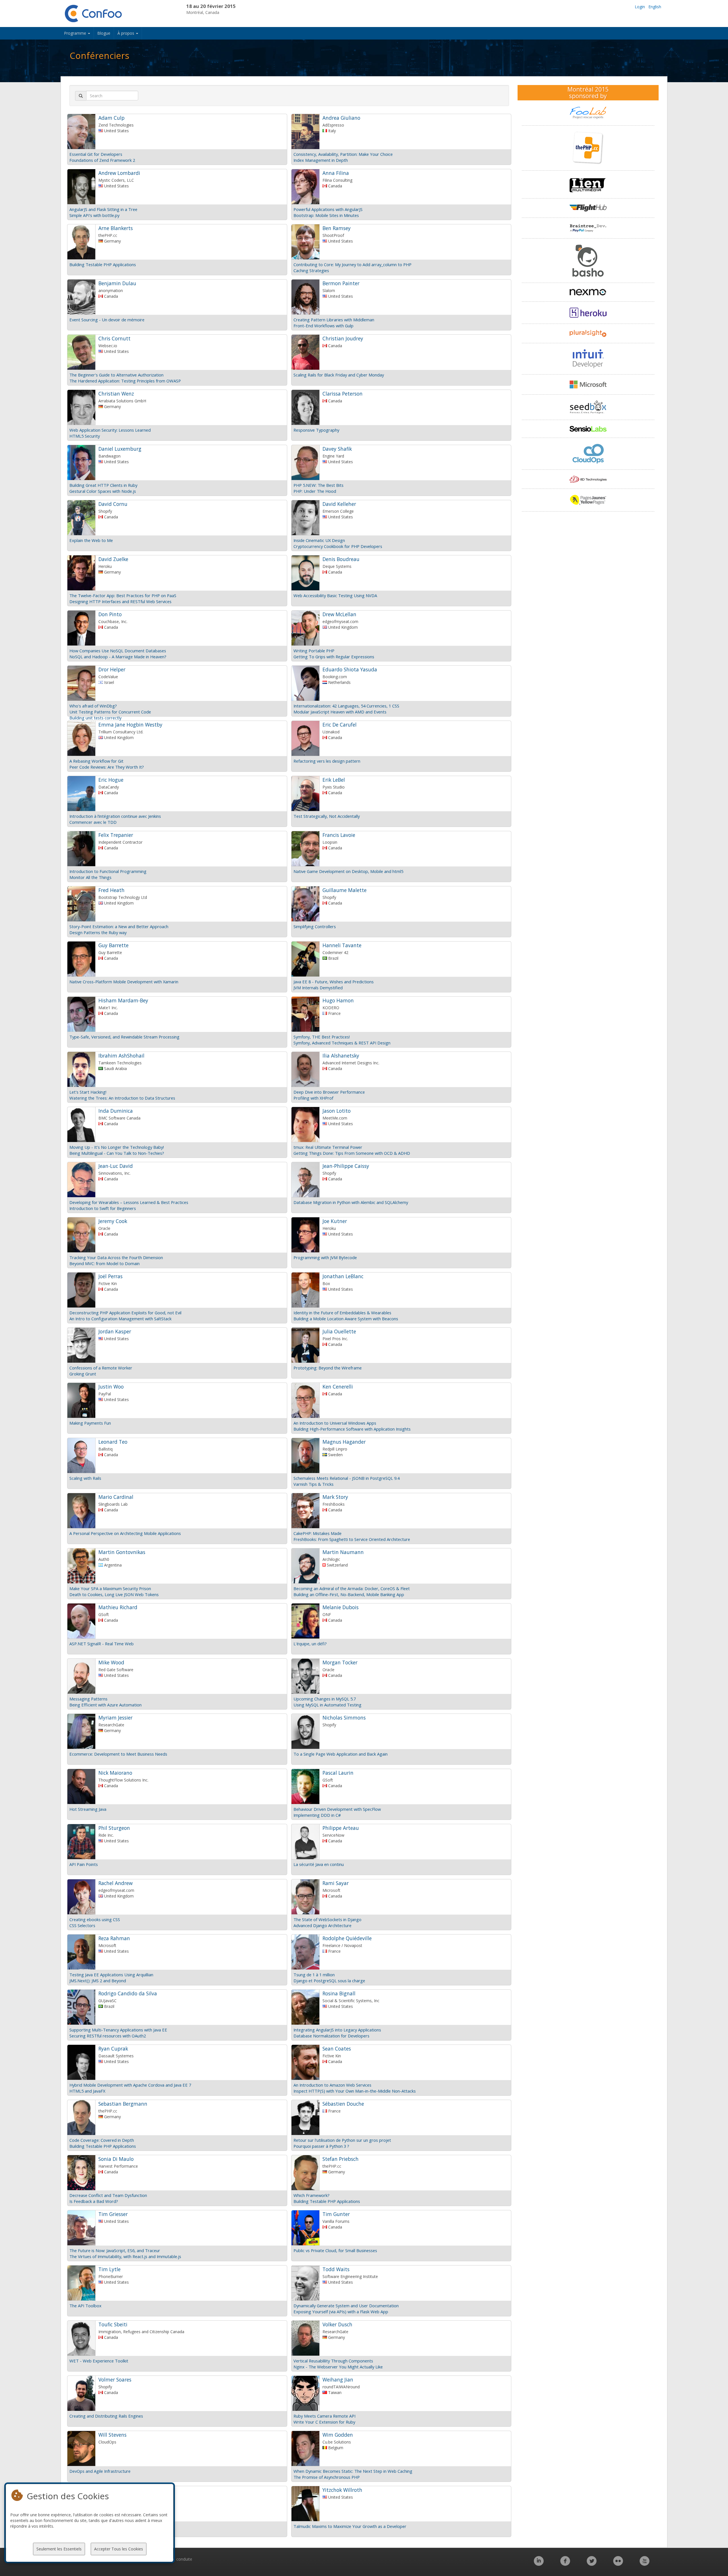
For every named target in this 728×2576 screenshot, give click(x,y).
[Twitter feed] (592, 2564)
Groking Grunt (83, 1374)
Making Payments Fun (90, 1423)
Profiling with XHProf (313, 1098)
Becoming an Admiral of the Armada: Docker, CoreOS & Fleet (352, 1588)
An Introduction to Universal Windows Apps (335, 1423)
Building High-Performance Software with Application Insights (352, 1429)
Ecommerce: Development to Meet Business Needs (118, 1754)
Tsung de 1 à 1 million (314, 1975)
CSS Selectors (82, 1925)
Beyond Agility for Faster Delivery (101, 2526)
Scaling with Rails (85, 1478)
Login (640, 7)
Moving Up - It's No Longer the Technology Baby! (117, 1147)
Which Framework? (312, 2195)
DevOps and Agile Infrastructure (100, 2471)
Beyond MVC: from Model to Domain (105, 1263)
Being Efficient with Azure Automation (106, 1705)
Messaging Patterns (88, 1699)
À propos (126, 33)
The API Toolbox (85, 2306)
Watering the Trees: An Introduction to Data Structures (122, 1098)
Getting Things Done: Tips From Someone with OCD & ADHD (352, 1153)
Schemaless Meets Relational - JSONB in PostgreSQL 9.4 (347, 1478)
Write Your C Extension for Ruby (324, 2422)
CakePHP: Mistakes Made (318, 1533)
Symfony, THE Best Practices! (322, 1037)
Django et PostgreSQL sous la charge (329, 1981)
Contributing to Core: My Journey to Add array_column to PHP (352, 264)
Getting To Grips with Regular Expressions (334, 657)
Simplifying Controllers (315, 926)
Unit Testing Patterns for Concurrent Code (110, 712)
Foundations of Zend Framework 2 (102, 160)
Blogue (104, 33)
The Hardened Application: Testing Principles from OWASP (125, 381)
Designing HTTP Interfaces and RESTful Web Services (120, 601)
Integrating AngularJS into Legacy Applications (337, 2030)
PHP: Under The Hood (315, 491)
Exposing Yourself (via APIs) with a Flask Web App (341, 2312)
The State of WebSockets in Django (327, 1919)
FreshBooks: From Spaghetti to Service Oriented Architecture (352, 1539)
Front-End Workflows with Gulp (323, 326)
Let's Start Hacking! (88, 1092)
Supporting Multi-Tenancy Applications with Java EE (118, 2030)
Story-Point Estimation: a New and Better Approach (119, 926)
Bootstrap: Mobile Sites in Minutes (326, 215)
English (655, 7)
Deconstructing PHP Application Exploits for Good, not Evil (125, 1313)
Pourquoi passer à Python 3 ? (321, 2146)
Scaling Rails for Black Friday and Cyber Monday (339, 375)
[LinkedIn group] (539, 2564)
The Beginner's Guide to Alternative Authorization (116, 375)
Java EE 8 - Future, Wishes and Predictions (334, 982)
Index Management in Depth (321, 160)
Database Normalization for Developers (331, 2036)
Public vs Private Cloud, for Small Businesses (335, 2250)
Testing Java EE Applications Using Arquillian (111, 1975)
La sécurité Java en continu (319, 1864)
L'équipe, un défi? (310, 1644)
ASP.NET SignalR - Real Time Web (102, 1644)
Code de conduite (176, 2559)
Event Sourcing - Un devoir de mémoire (107, 320)
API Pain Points (84, 1864)
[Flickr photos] (618, 2564)
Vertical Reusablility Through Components (333, 2361)
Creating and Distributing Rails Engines (106, 2416)
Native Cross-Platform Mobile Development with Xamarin (124, 982)
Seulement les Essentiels (59, 2549)
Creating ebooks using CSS (95, 1919)
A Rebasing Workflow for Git (96, 761)
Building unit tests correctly (95, 718)
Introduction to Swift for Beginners (103, 1208)
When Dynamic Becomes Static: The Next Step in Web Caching (353, 2471)
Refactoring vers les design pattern (327, 761)
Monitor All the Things (90, 877)
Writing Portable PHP (314, 651)
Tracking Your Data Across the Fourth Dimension (116, 1257)
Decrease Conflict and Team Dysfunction (108, 2195)
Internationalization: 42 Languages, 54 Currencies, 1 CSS (346, 706)
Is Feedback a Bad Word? (94, 2201)
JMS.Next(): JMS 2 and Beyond (98, 1981)
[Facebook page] (565, 2564)
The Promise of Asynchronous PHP (327, 2477)
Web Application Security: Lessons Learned (110, 430)
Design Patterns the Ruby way (98, 932)
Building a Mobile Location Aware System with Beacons (346, 1319)
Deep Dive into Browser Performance (329, 1092)
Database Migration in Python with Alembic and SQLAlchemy (351, 1202)
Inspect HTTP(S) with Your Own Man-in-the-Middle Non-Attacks (355, 2091)
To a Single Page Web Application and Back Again (341, 1754)
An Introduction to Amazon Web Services (332, 2085)
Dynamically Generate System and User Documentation (346, 2306)
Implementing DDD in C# (317, 1815)
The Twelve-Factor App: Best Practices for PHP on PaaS (123, 595)
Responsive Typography (316, 430)
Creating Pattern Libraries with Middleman (334, 320)
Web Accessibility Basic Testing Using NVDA (335, 595)
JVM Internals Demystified (318, 988)
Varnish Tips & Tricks (314, 1484)
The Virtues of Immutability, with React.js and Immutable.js (125, 2256)
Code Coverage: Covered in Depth (102, 2140)
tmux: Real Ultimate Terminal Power (328, 1147)
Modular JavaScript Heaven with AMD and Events (340, 712)
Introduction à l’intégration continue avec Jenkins (115, 816)
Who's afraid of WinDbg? (93, 706)
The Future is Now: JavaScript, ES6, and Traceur (115, 2250)
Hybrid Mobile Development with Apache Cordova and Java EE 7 (130, 2085)
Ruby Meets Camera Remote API (324, 2416)
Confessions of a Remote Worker (101, 1368)
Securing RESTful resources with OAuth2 (108, 2036)
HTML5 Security (85, 436)
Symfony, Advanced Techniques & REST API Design (342, 1043)
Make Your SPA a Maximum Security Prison (110, 1588)
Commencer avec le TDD (93, 822)
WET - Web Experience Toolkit (99, 2361)
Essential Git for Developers (96, 154)
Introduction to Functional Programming (108, 871)
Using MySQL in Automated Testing (327, 1705)
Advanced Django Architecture (322, 1925)
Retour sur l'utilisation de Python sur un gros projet (342, 2140)
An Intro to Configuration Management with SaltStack (120, 1319)
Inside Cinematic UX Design (319, 540)
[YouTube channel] (645, 2564)
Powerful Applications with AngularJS (328, 209)
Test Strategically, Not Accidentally (327, 816)
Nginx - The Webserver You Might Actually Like (338, 2367)
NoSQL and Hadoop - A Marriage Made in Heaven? (118, 657)
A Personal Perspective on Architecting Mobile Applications (125, 1533)
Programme (76, 33)
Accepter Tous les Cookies (119, 2549)
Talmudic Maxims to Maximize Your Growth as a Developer (350, 2526)
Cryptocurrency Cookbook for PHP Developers (338, 546)
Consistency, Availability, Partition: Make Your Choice (343, 154)
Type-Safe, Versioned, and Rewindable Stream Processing (124, 1037)
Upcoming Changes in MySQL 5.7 (325, 1699)
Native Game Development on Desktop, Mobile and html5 (348, 871)
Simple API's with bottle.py (94, 215)
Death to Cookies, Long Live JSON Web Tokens (114, 1594)
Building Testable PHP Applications (103, 264)
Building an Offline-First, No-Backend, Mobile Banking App (349, 1594)
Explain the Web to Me (91, 540)
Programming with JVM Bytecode (325, 1257)
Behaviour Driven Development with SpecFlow (337, 1809)
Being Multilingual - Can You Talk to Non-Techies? (117, 1153)
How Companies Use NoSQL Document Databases (118, 651)
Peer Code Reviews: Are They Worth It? (107, 767)
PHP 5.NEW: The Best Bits (318, 485)
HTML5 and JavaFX (87, 2091)
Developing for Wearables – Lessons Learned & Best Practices (129, 1202)
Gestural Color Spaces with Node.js (103, 491)
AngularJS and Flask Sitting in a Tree (103, 209)
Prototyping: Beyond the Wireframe (328, 1368)
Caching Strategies (311, 270)
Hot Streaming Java (88, 1809)
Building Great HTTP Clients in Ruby (103, 485)
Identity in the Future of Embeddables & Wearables (342, 1313)
